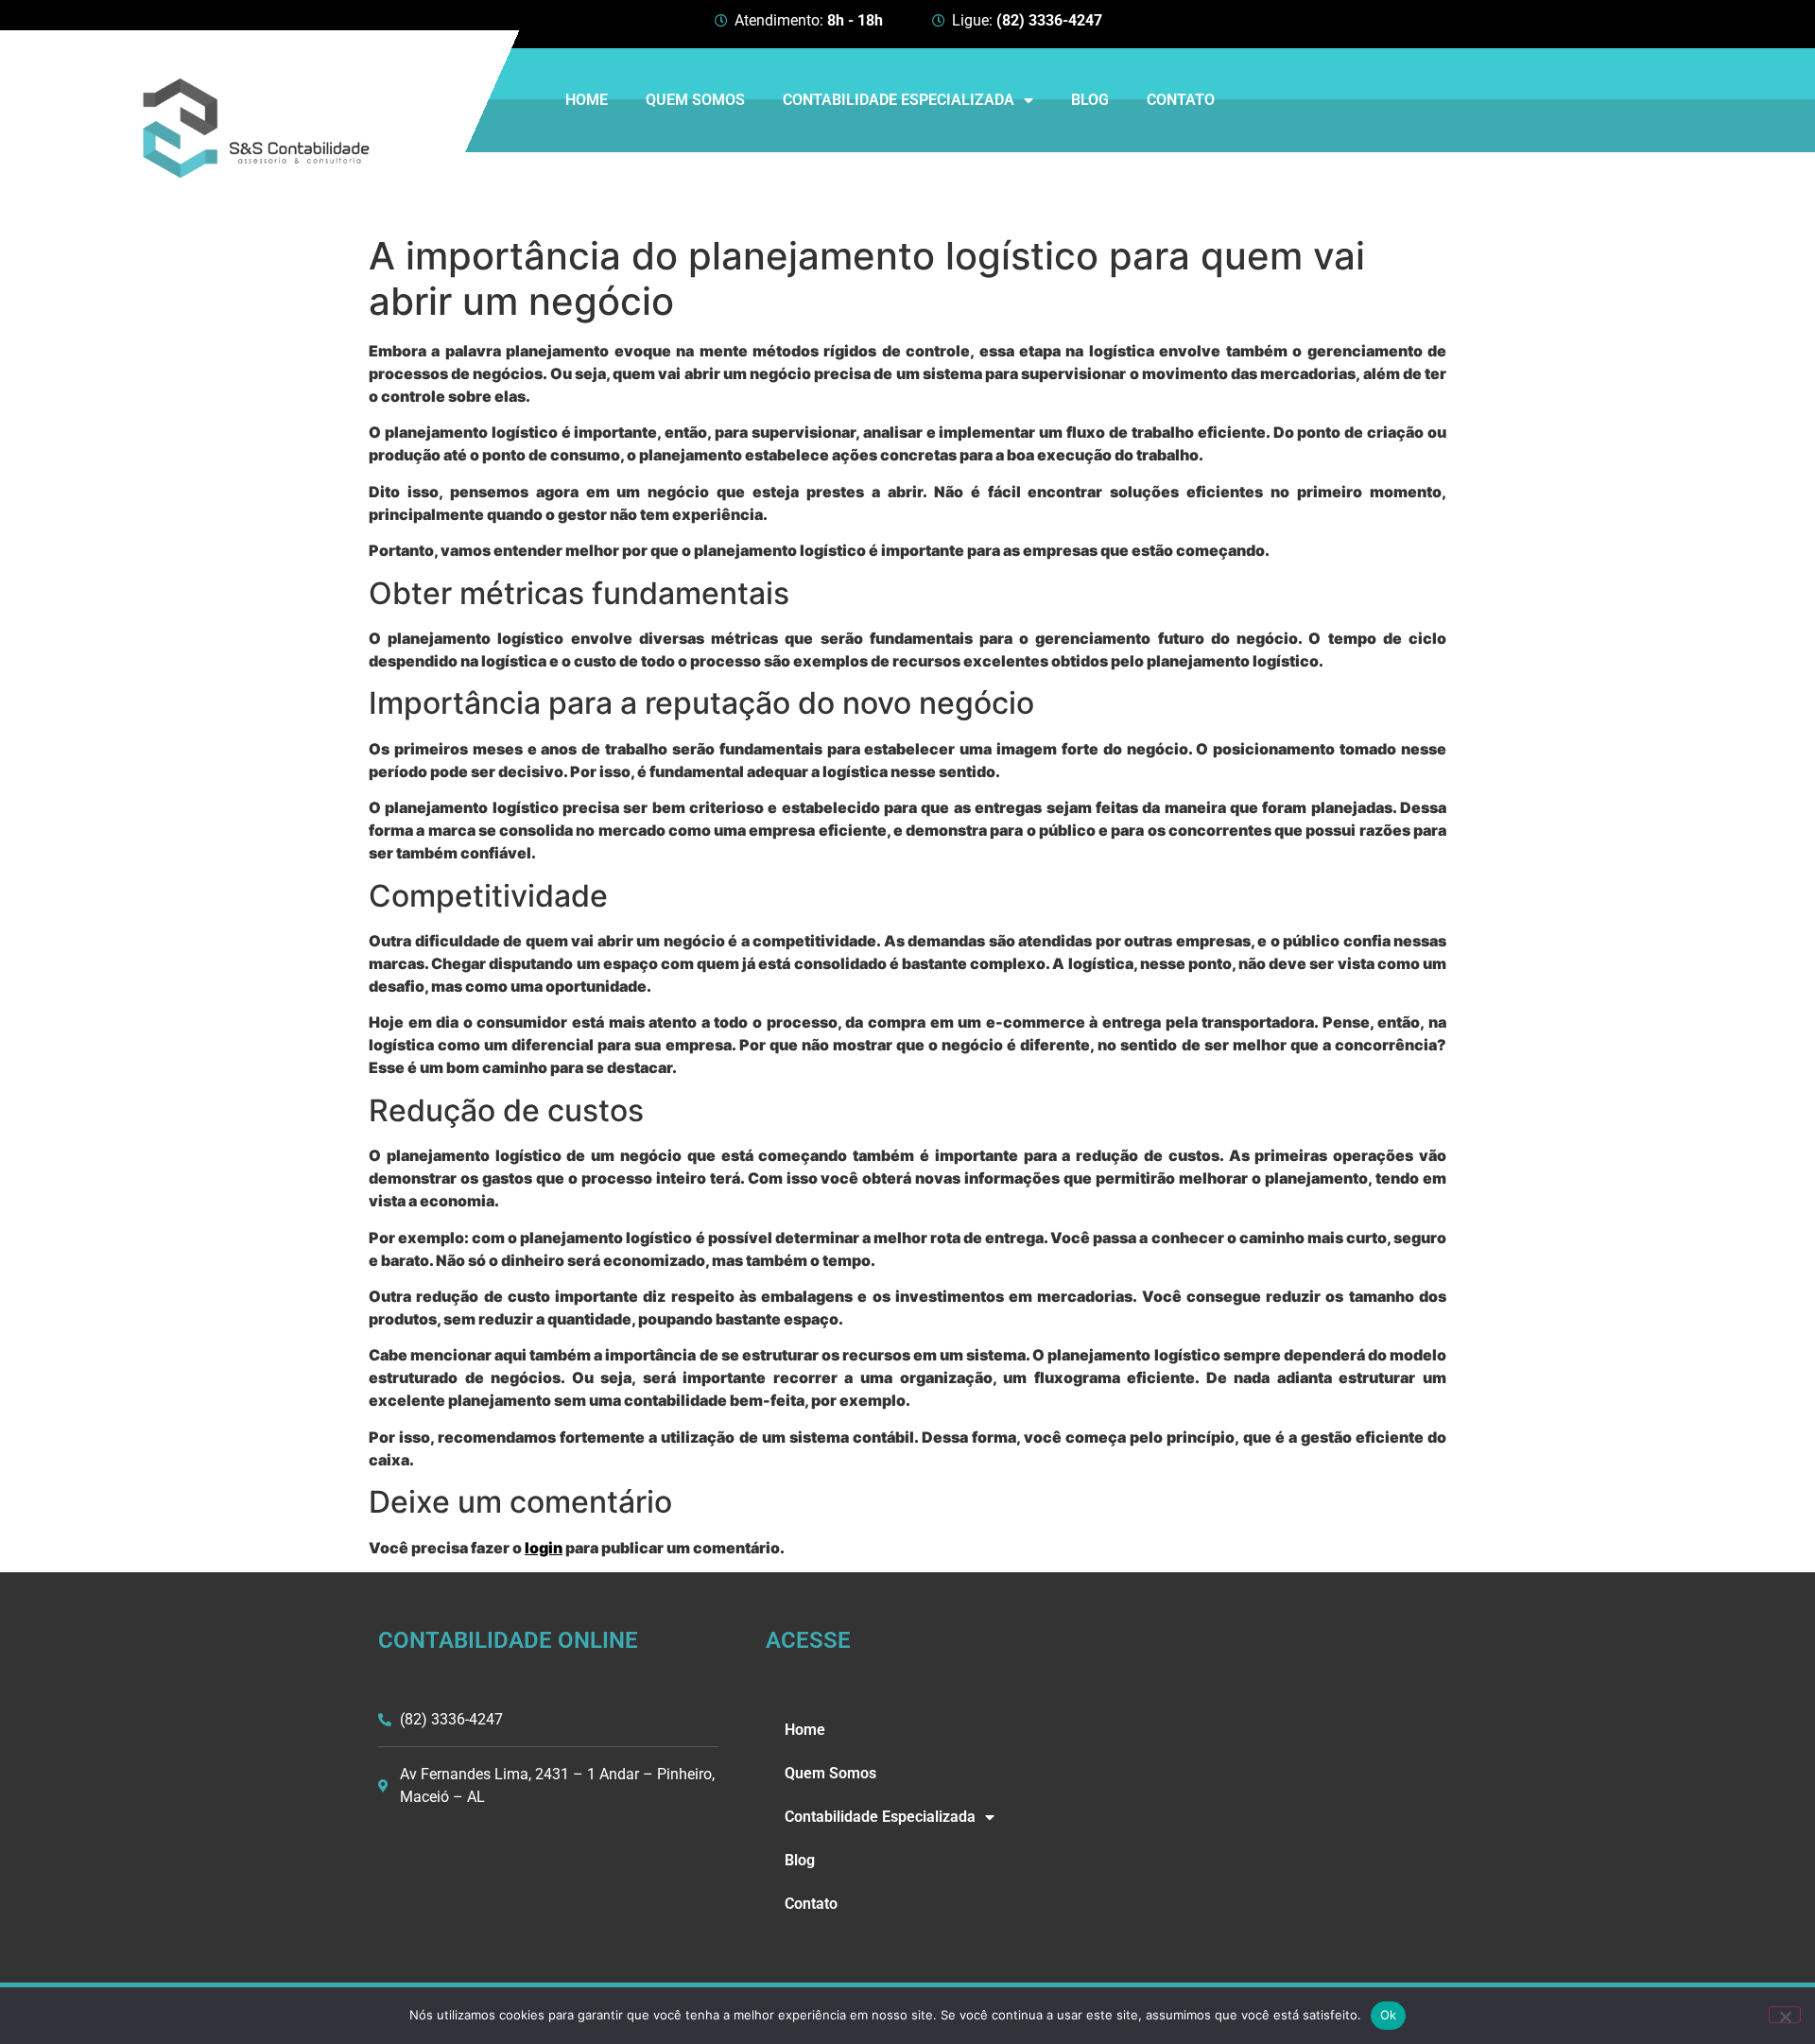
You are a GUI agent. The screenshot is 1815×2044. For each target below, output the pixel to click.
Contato (1181, 100)
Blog (1090, 100)
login (544, 1548)
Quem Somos (695, 100)
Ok (1389, 2015)
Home (587, 100)
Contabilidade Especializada (899, 100)
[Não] (1785, 2015)
